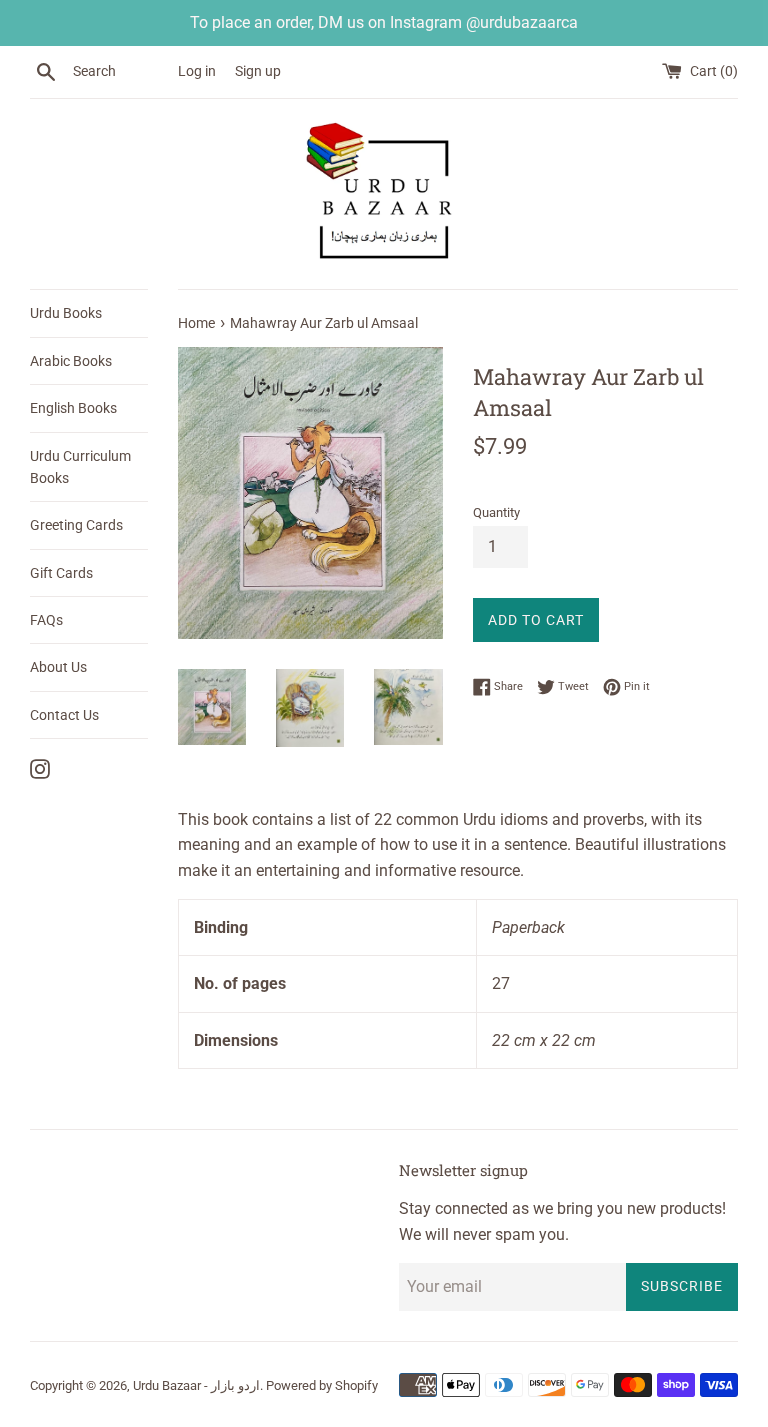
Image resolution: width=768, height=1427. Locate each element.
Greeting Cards (76, 525)
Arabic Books (71, 361)
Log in (197, 71)
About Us (58, 667)
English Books (73, 408)
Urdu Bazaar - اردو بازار (196, 1385)
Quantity (496, 512)
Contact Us (64, 715)
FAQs (46, 620)
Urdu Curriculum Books (80, 467)
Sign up (258, 71)
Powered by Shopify (322, 1385)
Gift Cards (61, 573)
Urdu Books (66, 313)
